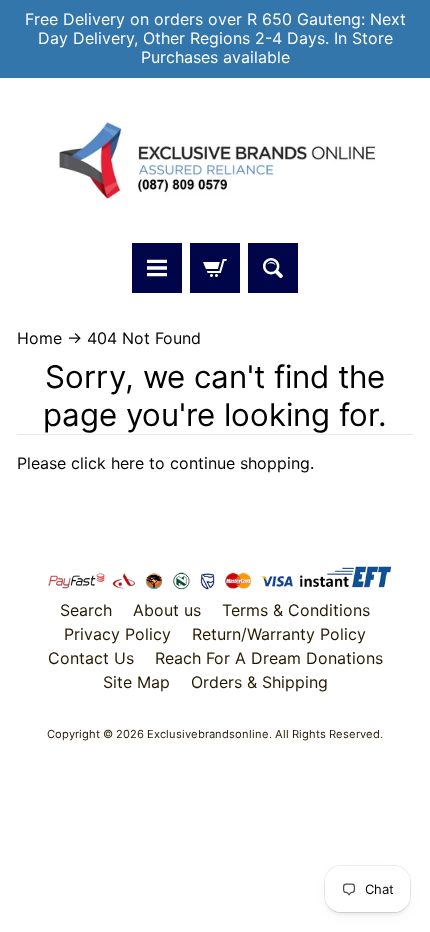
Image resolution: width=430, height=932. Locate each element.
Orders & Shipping (259, 682)
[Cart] (215, 268)
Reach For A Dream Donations (269, 658)
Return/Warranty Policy (279, 634)
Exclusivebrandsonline (208, 734)
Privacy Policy (117, 634)
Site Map (136, 682)
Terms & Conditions (296, 610)
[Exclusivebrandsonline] (215, 161)
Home (39, 338)
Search (86, 610)
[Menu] (157, 268)
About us (167, 610)
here (127, 463)
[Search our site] (273, 268)
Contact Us (91, 658)
